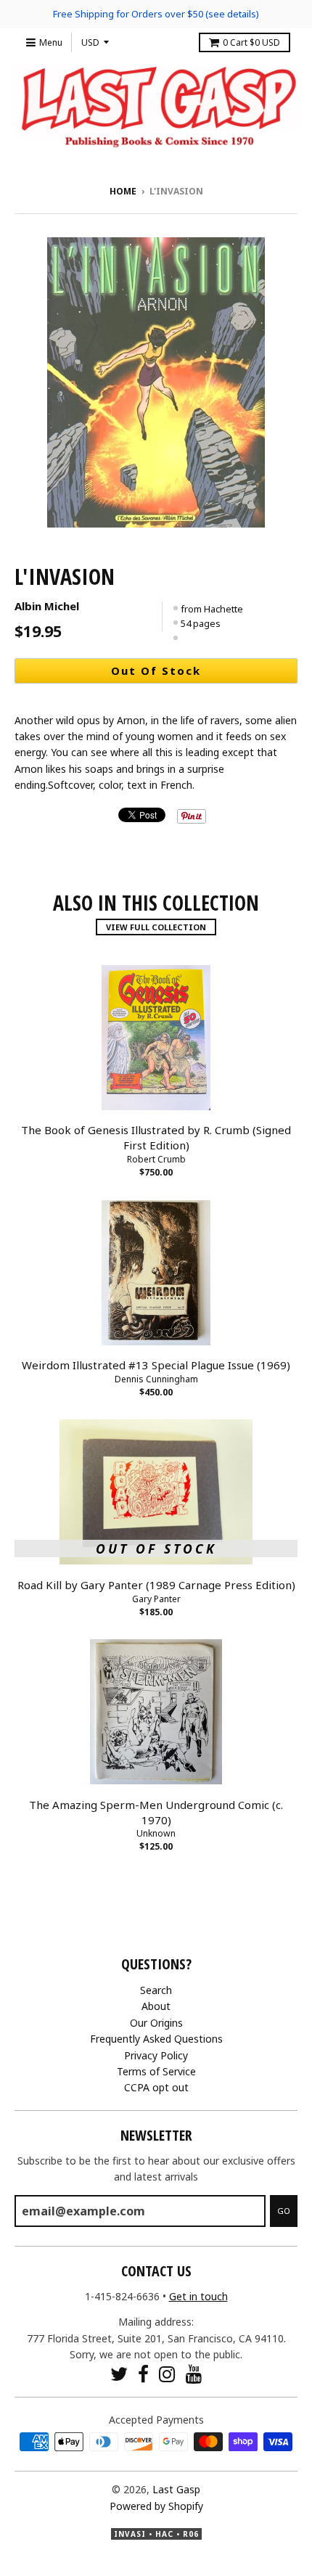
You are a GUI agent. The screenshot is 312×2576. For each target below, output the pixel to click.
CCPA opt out (156, 2087)
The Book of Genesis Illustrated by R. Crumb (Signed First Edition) (156, 1137)
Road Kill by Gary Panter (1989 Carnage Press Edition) (156, 1585)
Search (156, 1990)
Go (284, 2211)
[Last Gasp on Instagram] (167, 2374)
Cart (251, 42)
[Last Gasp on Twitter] (119, 2374)
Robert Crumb (156, 1159)
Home (123, 191)
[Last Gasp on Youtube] (194, 2374)
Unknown (156, 1833)
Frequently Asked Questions (156, 2039)
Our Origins (156, 2023)
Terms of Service (156, 2071)
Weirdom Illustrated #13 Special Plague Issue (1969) (156, 1365)
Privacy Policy (156, 2055)
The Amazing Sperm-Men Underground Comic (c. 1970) (156, 1812)
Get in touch (198, 2296)
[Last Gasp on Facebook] (143, 2374)
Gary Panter (156, 1599)
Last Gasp (176, 2489)
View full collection (156, 927)
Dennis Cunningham (156, 1379)
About (156, 2006)
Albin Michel (47, 606)
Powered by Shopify (156, 2506)
